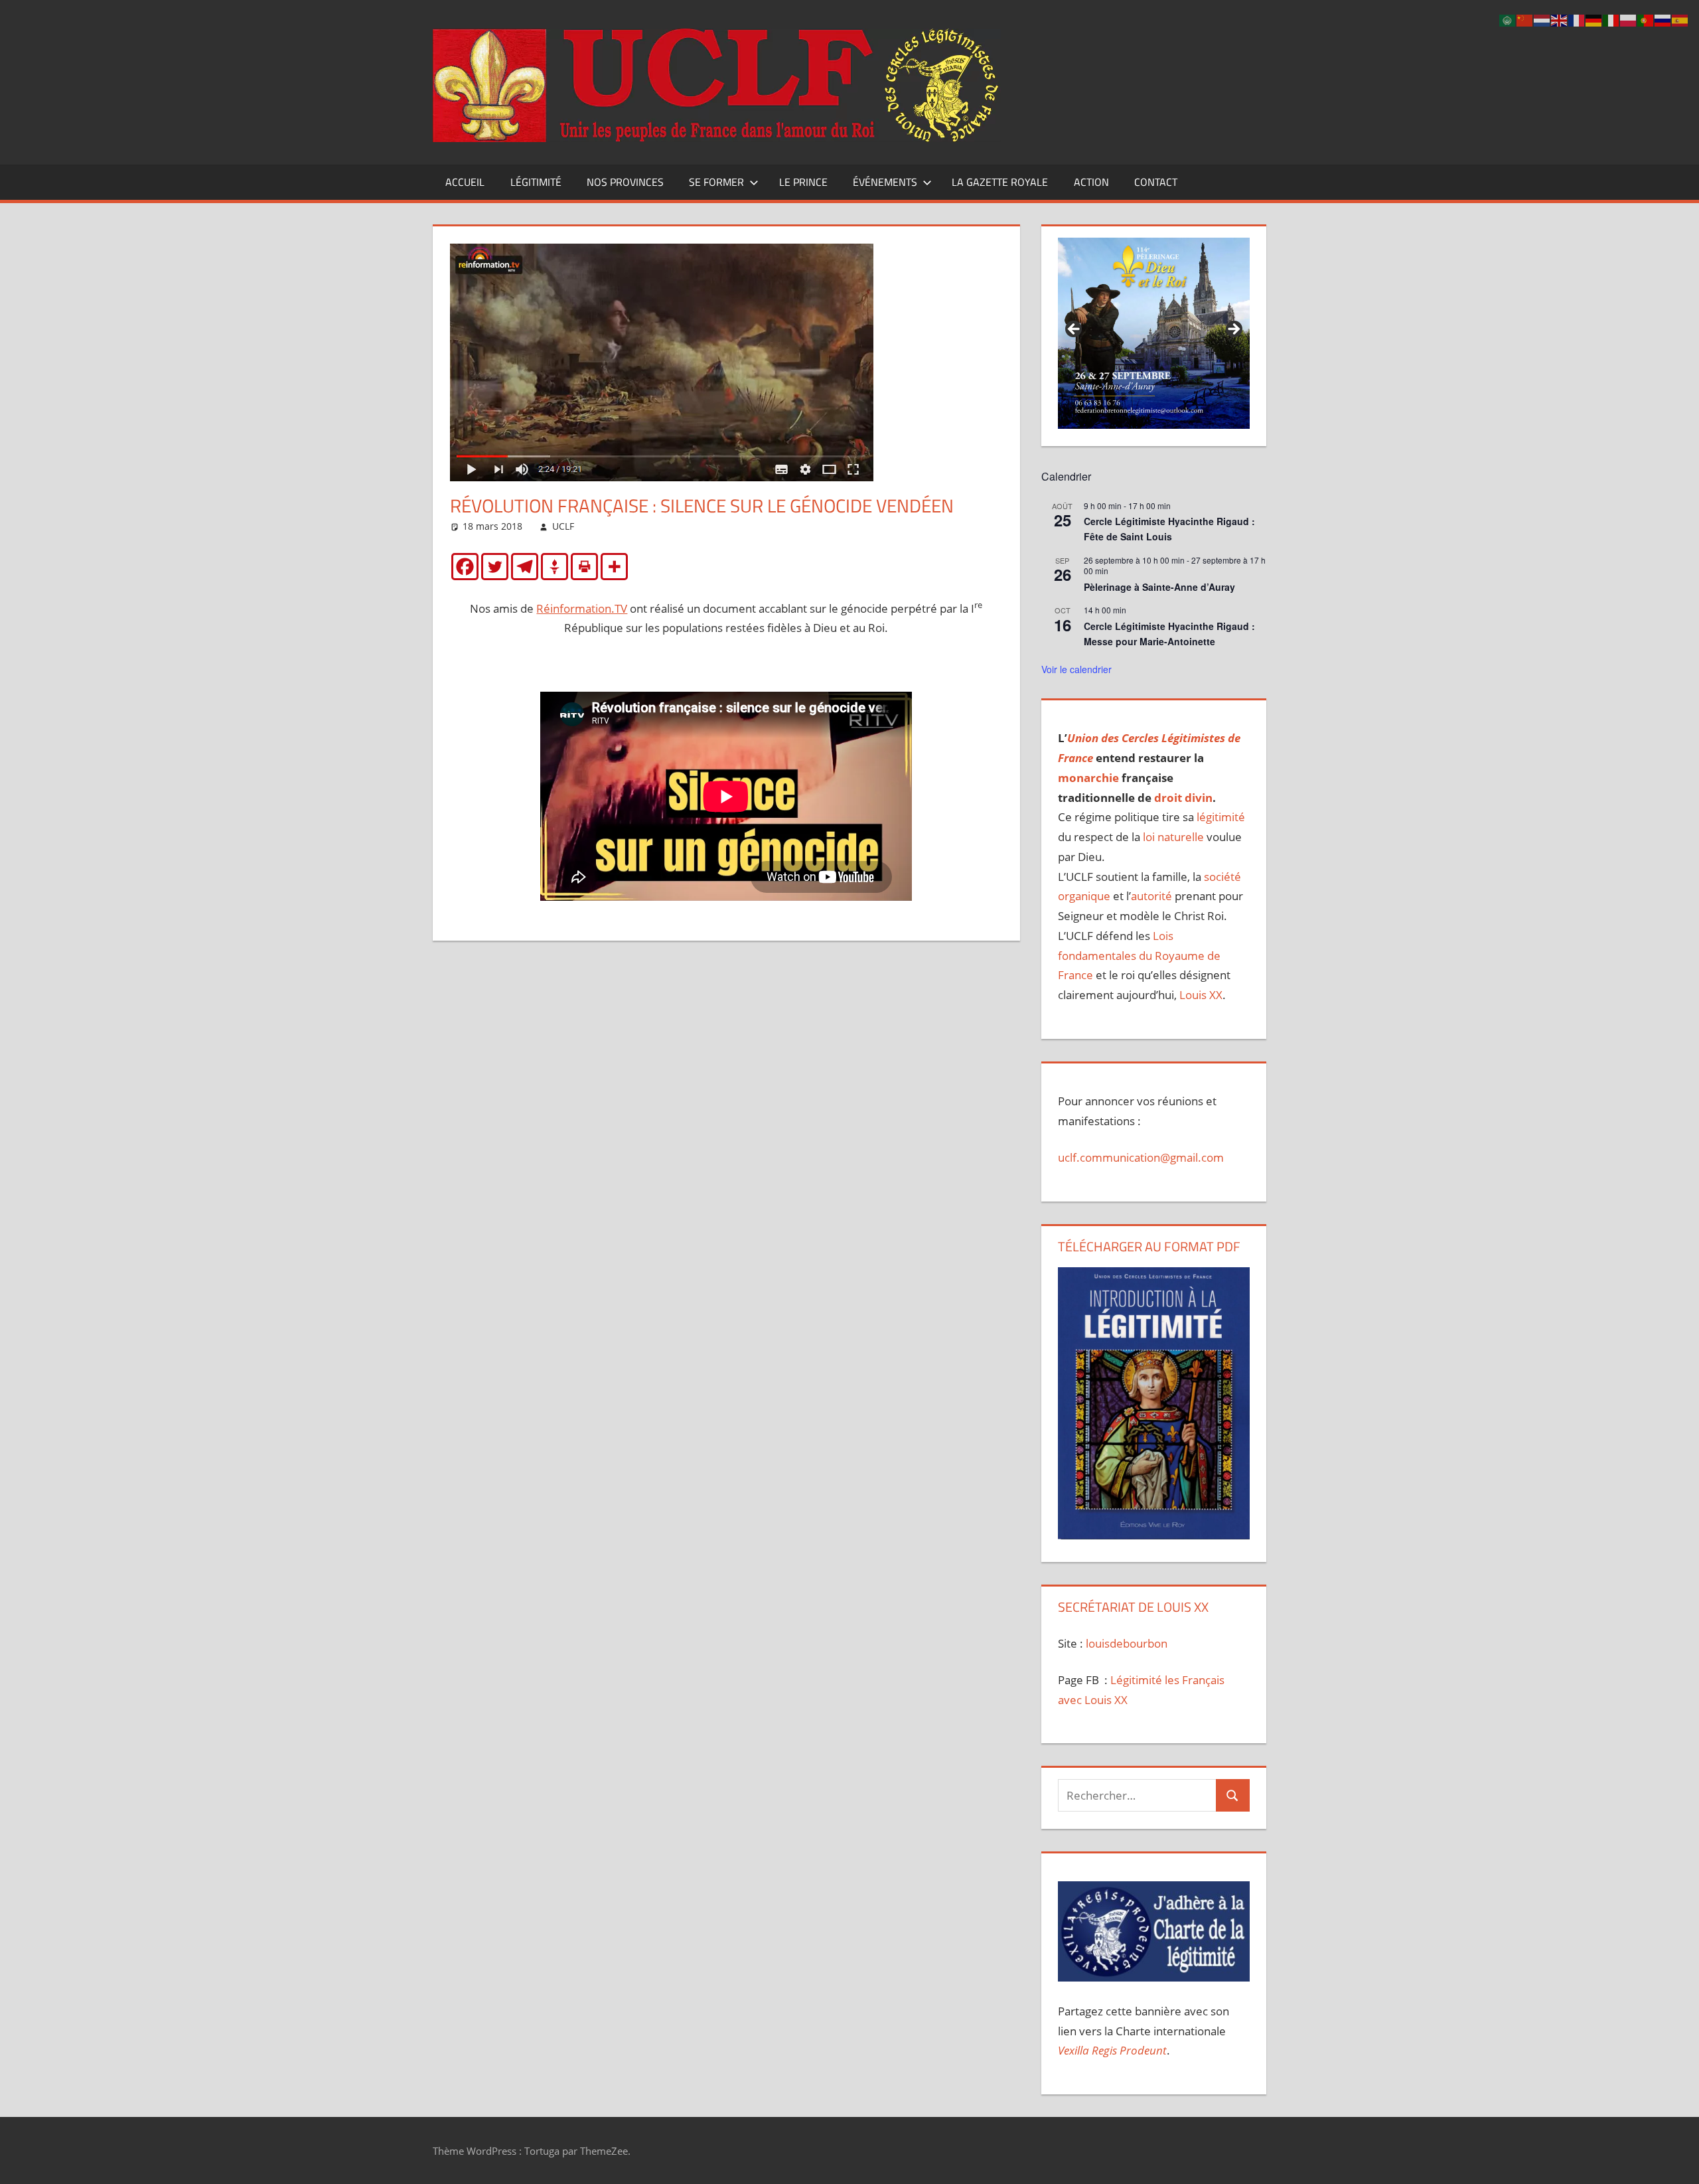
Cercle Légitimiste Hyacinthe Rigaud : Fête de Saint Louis (1169, 529)
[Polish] (1629, 20)
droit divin (1183, 798)
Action (1091, 182)
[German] (1594, 20)
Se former (716, 182)
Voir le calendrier (1076, 669)
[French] (1577, 20)
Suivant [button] (1233, 330)
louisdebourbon (1125, 1643)
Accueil (465, 182)
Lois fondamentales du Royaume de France (1139, 956)
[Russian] (1663, 20)
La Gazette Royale (1000, 182)
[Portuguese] (1646, 20)
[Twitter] (495, 567)
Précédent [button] (1074, 330)
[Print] (584, 567)
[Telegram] (525, 567)
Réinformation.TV (582, 608)
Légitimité (536, 182)
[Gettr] (554, 567)
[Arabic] (1508, 20)
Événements (885, 182)
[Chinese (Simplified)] (1525, 20)
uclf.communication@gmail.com (1141, 1157)
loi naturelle (1173, 837)
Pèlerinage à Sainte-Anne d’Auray (1159, 587)
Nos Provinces (625, 182)
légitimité (1221, 817)
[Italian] (1611, 20)
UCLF (563, 526)
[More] (614, 567)
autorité (1151, 896)
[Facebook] (465, 567)
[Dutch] (1542, 20)
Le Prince (803, 182)
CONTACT (1156, 182)
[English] (1560, 20)
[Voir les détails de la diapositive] (1153, 333)
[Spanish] (1680, 20)
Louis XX (1201, 995)
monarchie (1088, 778)
